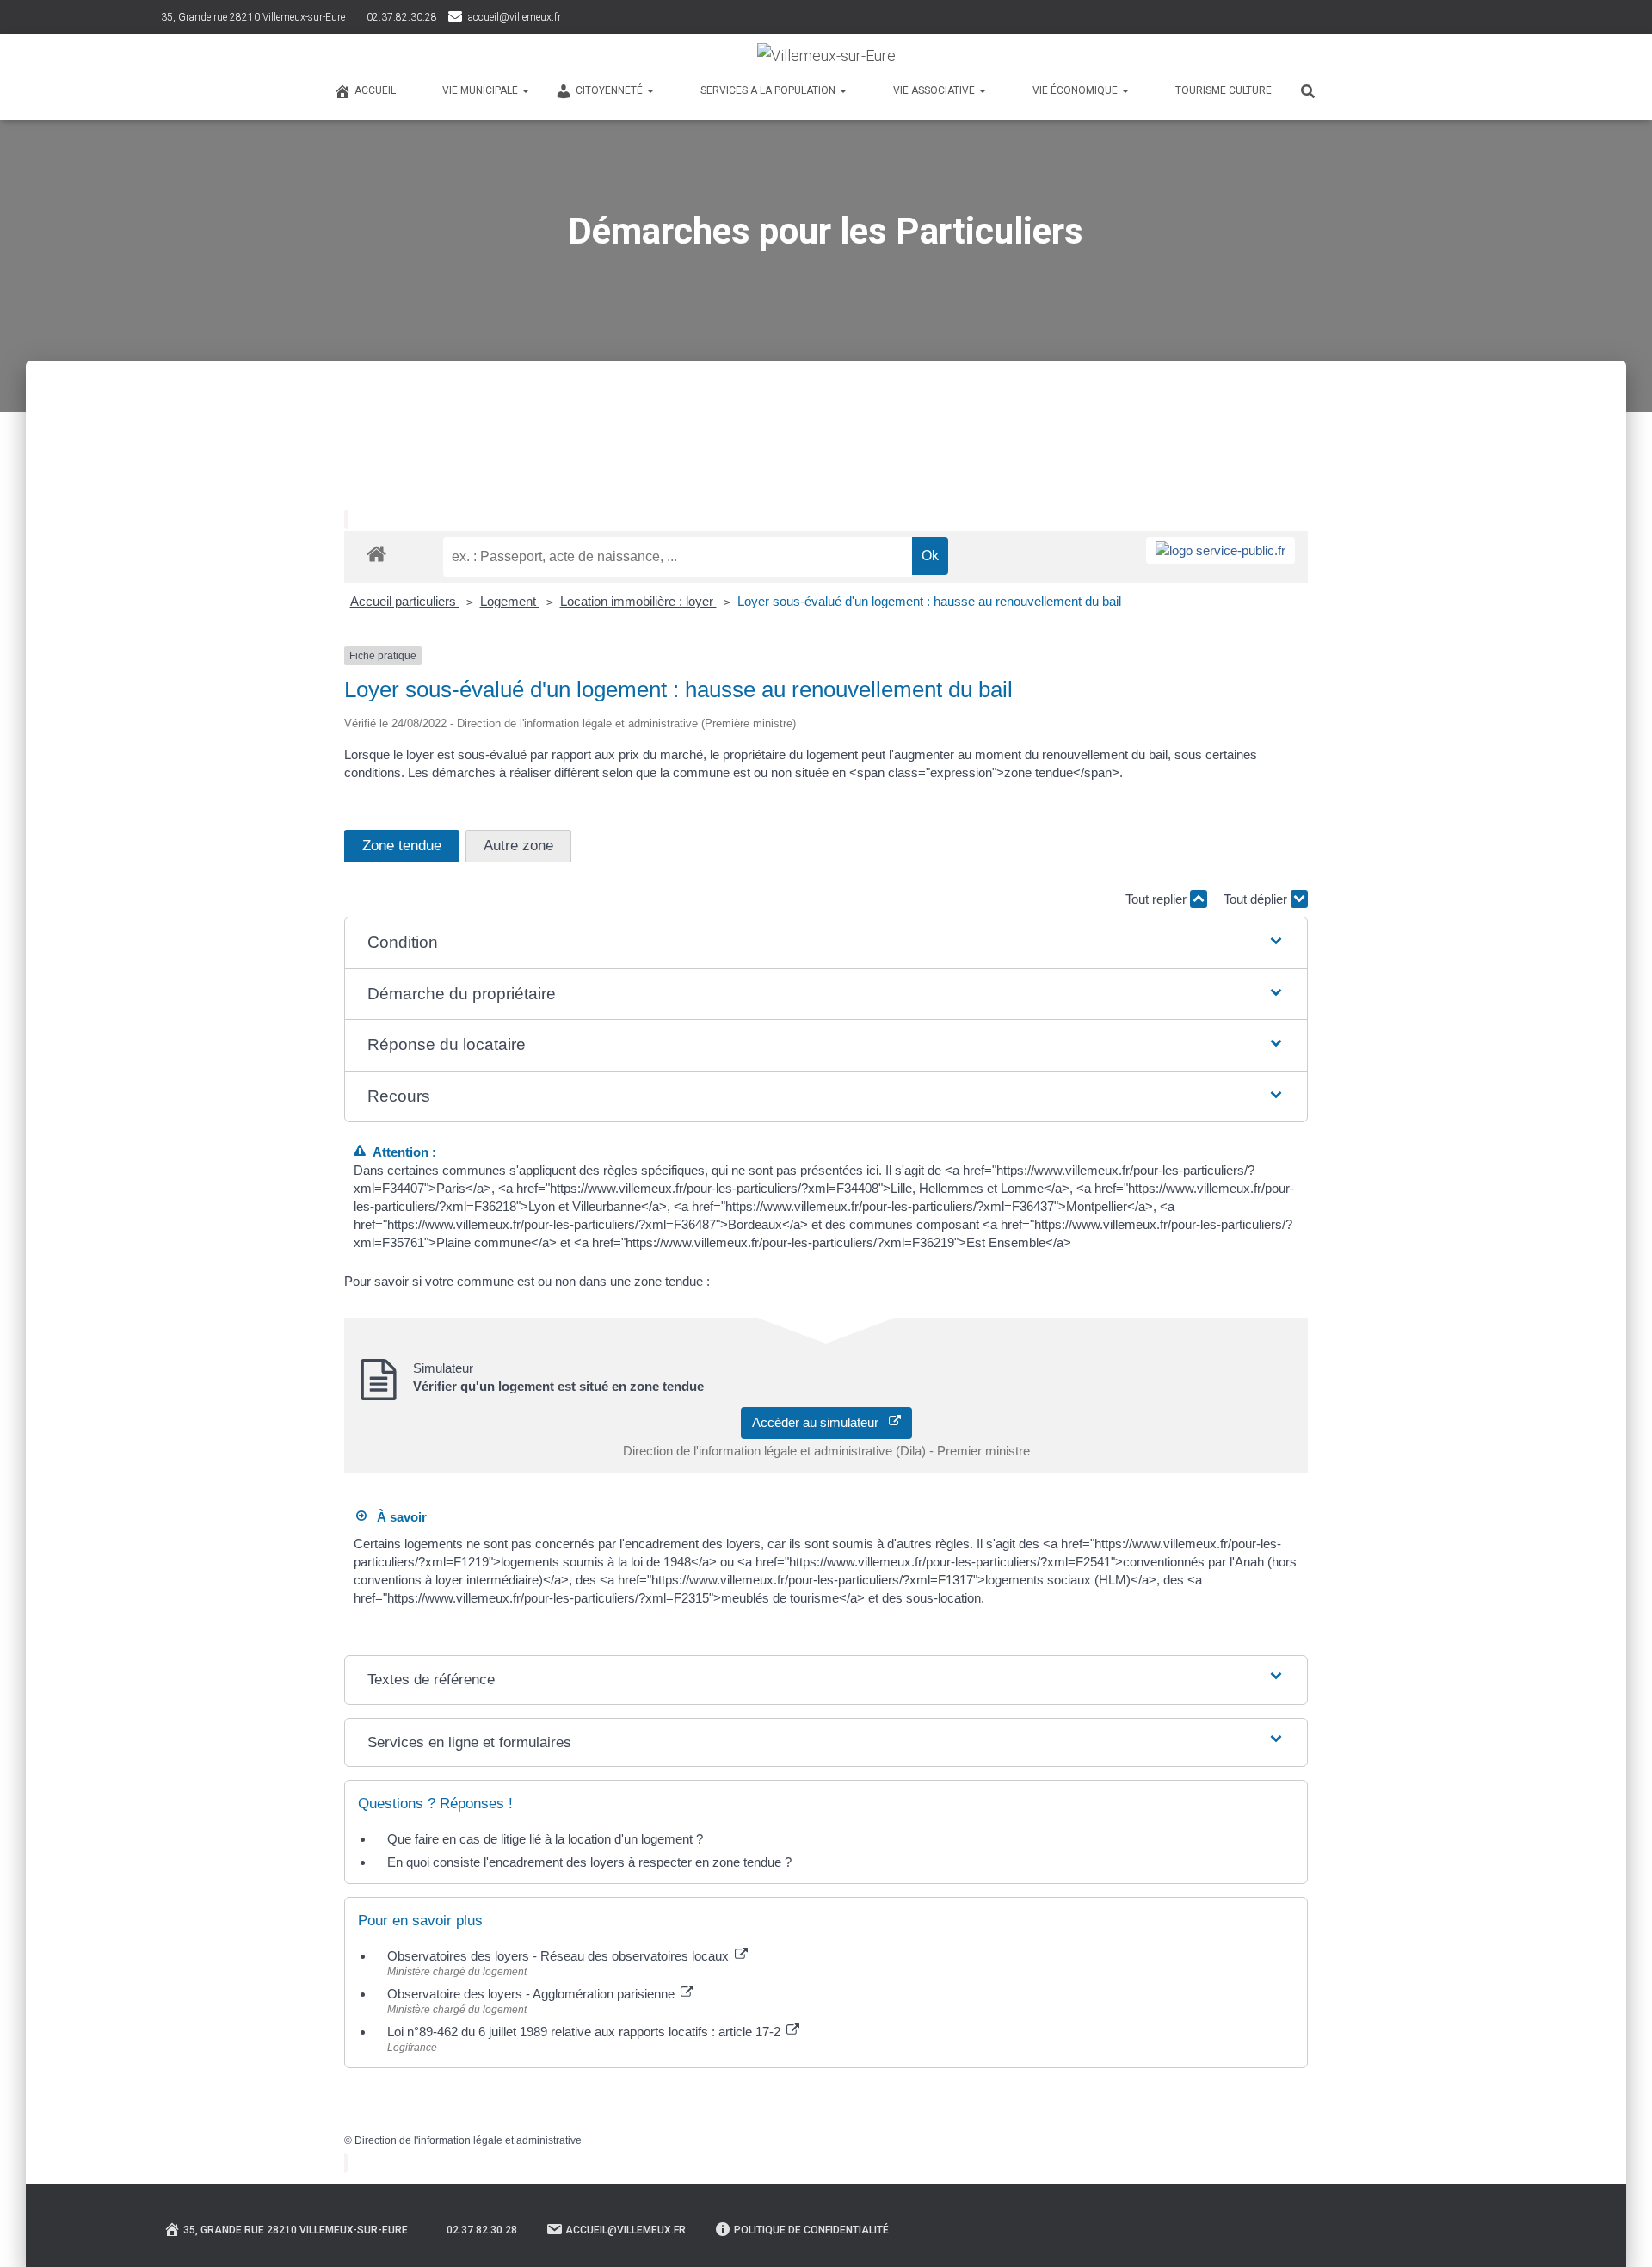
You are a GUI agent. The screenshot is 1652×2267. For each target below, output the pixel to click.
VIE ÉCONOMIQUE (1076, 90)
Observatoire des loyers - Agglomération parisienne (533, 1994)
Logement (510, 601)
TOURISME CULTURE (1224, 90)
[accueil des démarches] (376, 553)
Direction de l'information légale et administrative (468, 2140)
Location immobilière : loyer (638, 601)
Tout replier (1158, 899)
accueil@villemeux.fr (515, 17)
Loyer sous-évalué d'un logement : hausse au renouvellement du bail (929, 601)
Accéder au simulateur (820, 1422)
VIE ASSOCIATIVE (935, 90)
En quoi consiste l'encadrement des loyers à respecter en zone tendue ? (589, 1862)
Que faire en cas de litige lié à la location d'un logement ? (545, 1839)
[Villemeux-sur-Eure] (826, 56)
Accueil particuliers (405, 601)
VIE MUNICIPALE (481, 90)
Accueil (375, 90)
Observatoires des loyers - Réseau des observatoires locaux (560, 1956)
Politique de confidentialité (811, 2230)
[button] (826, 943)
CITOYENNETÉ (610, 90)
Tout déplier (1257, 899)
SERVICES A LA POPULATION (769, 90)
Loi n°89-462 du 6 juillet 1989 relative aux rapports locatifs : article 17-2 (586, 2032)
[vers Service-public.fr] (1221, 550)
